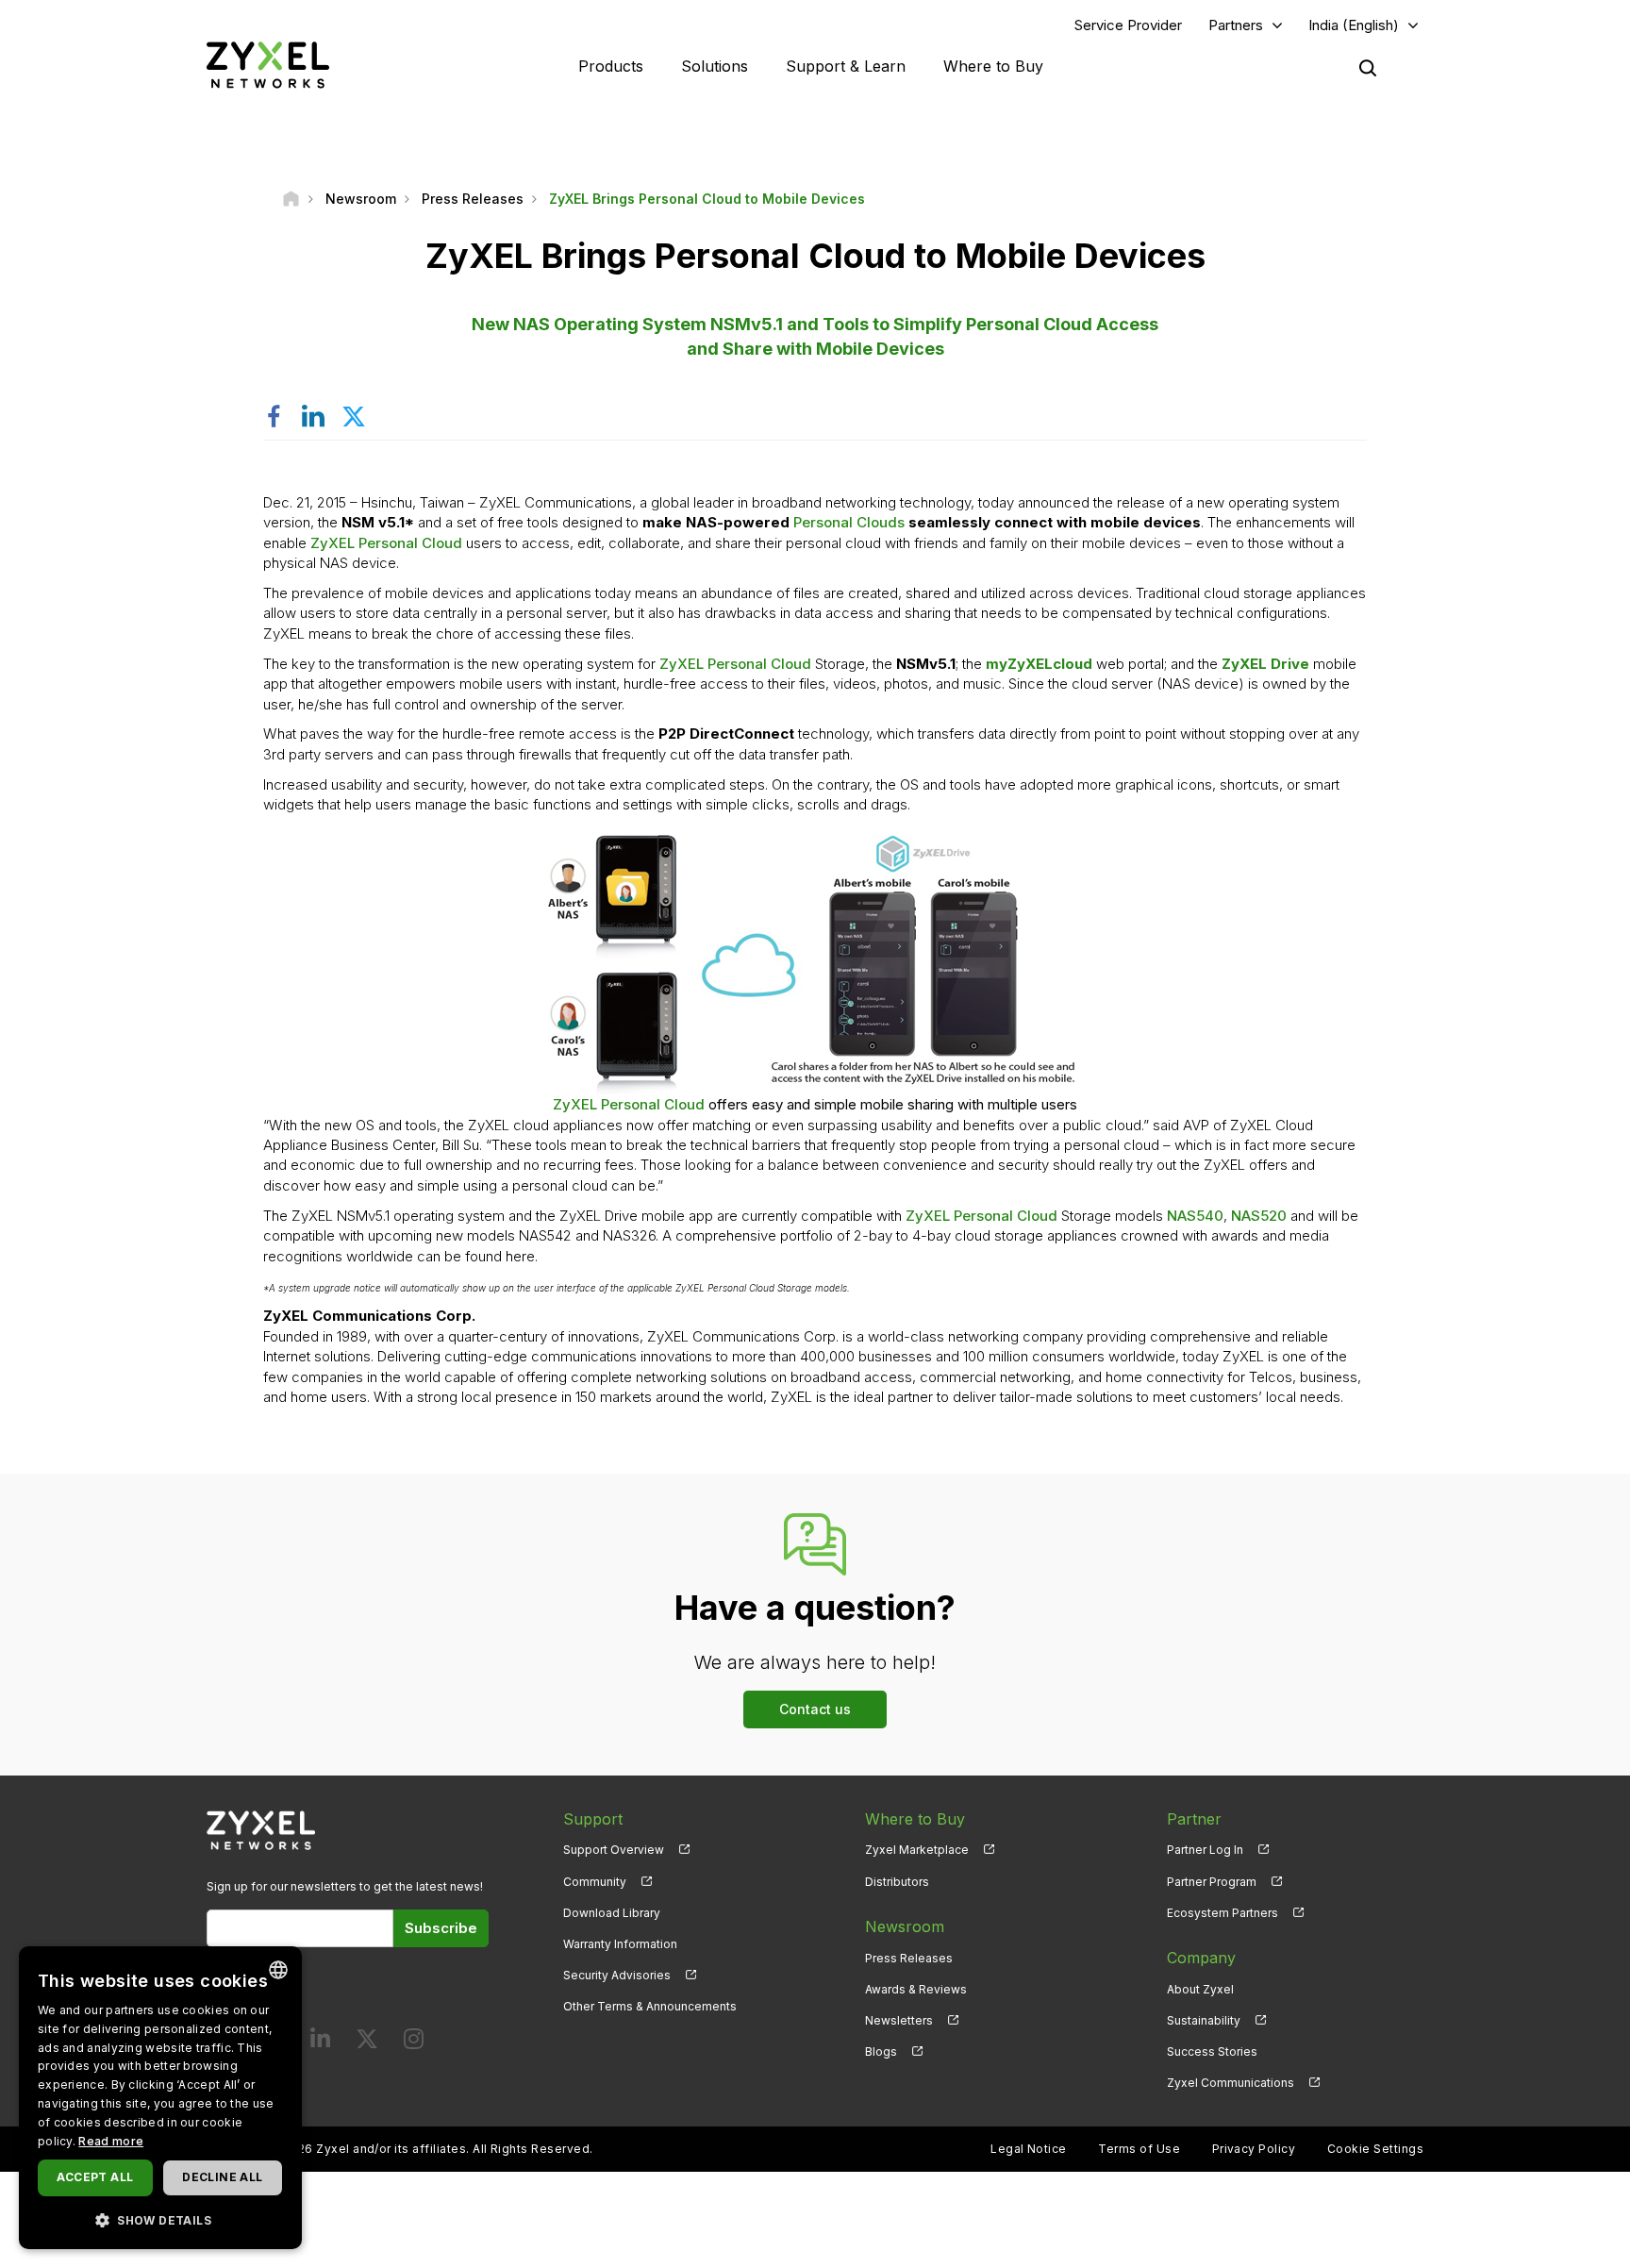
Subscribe (441, 1928)
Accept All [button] (95, 2177)
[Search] (1368, 68)
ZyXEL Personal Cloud (386, 543)
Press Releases (909, 1958)
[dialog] (160, 2098)
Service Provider (1128, 25)
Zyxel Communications (1231, 2083)
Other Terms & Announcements (650, 2006)
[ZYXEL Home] (268, 65)
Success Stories (1212, 2051)
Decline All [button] (222, 2177)
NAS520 (1259, 1216)
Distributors (897, 1882)
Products (611, 66)
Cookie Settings (1375, 2149)
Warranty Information (620, 1944)
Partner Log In (1205, 1850)
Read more (111, 2141)
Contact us (815, 1709)
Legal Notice (1029, 2149)
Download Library (612, 1913)
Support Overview (614, 1850)
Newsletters (899, 2020)
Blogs (881, 2051)
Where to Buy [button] (993, 66)
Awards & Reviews (916, 1989)
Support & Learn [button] (846, 66)
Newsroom (905, 1926)
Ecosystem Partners (1222, 1913)
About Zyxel (1200, 1989)
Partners (1236, 25)
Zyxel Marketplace (917, 1850)
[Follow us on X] (367, 2043)
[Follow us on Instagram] (414, 2043)
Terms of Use (1139, 2149)
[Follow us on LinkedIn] (320, 2043)
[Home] (291, 199)
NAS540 (1195, 1216)
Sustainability (1204, 2020)
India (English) (1354, 25)
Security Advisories (617, 1975)
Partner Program (1212, 1882)
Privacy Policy (1254, 2149)
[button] (160, 2219)
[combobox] (278, 1970)
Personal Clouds (849, 522)
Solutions (715, 66)
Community (595, 1882)
